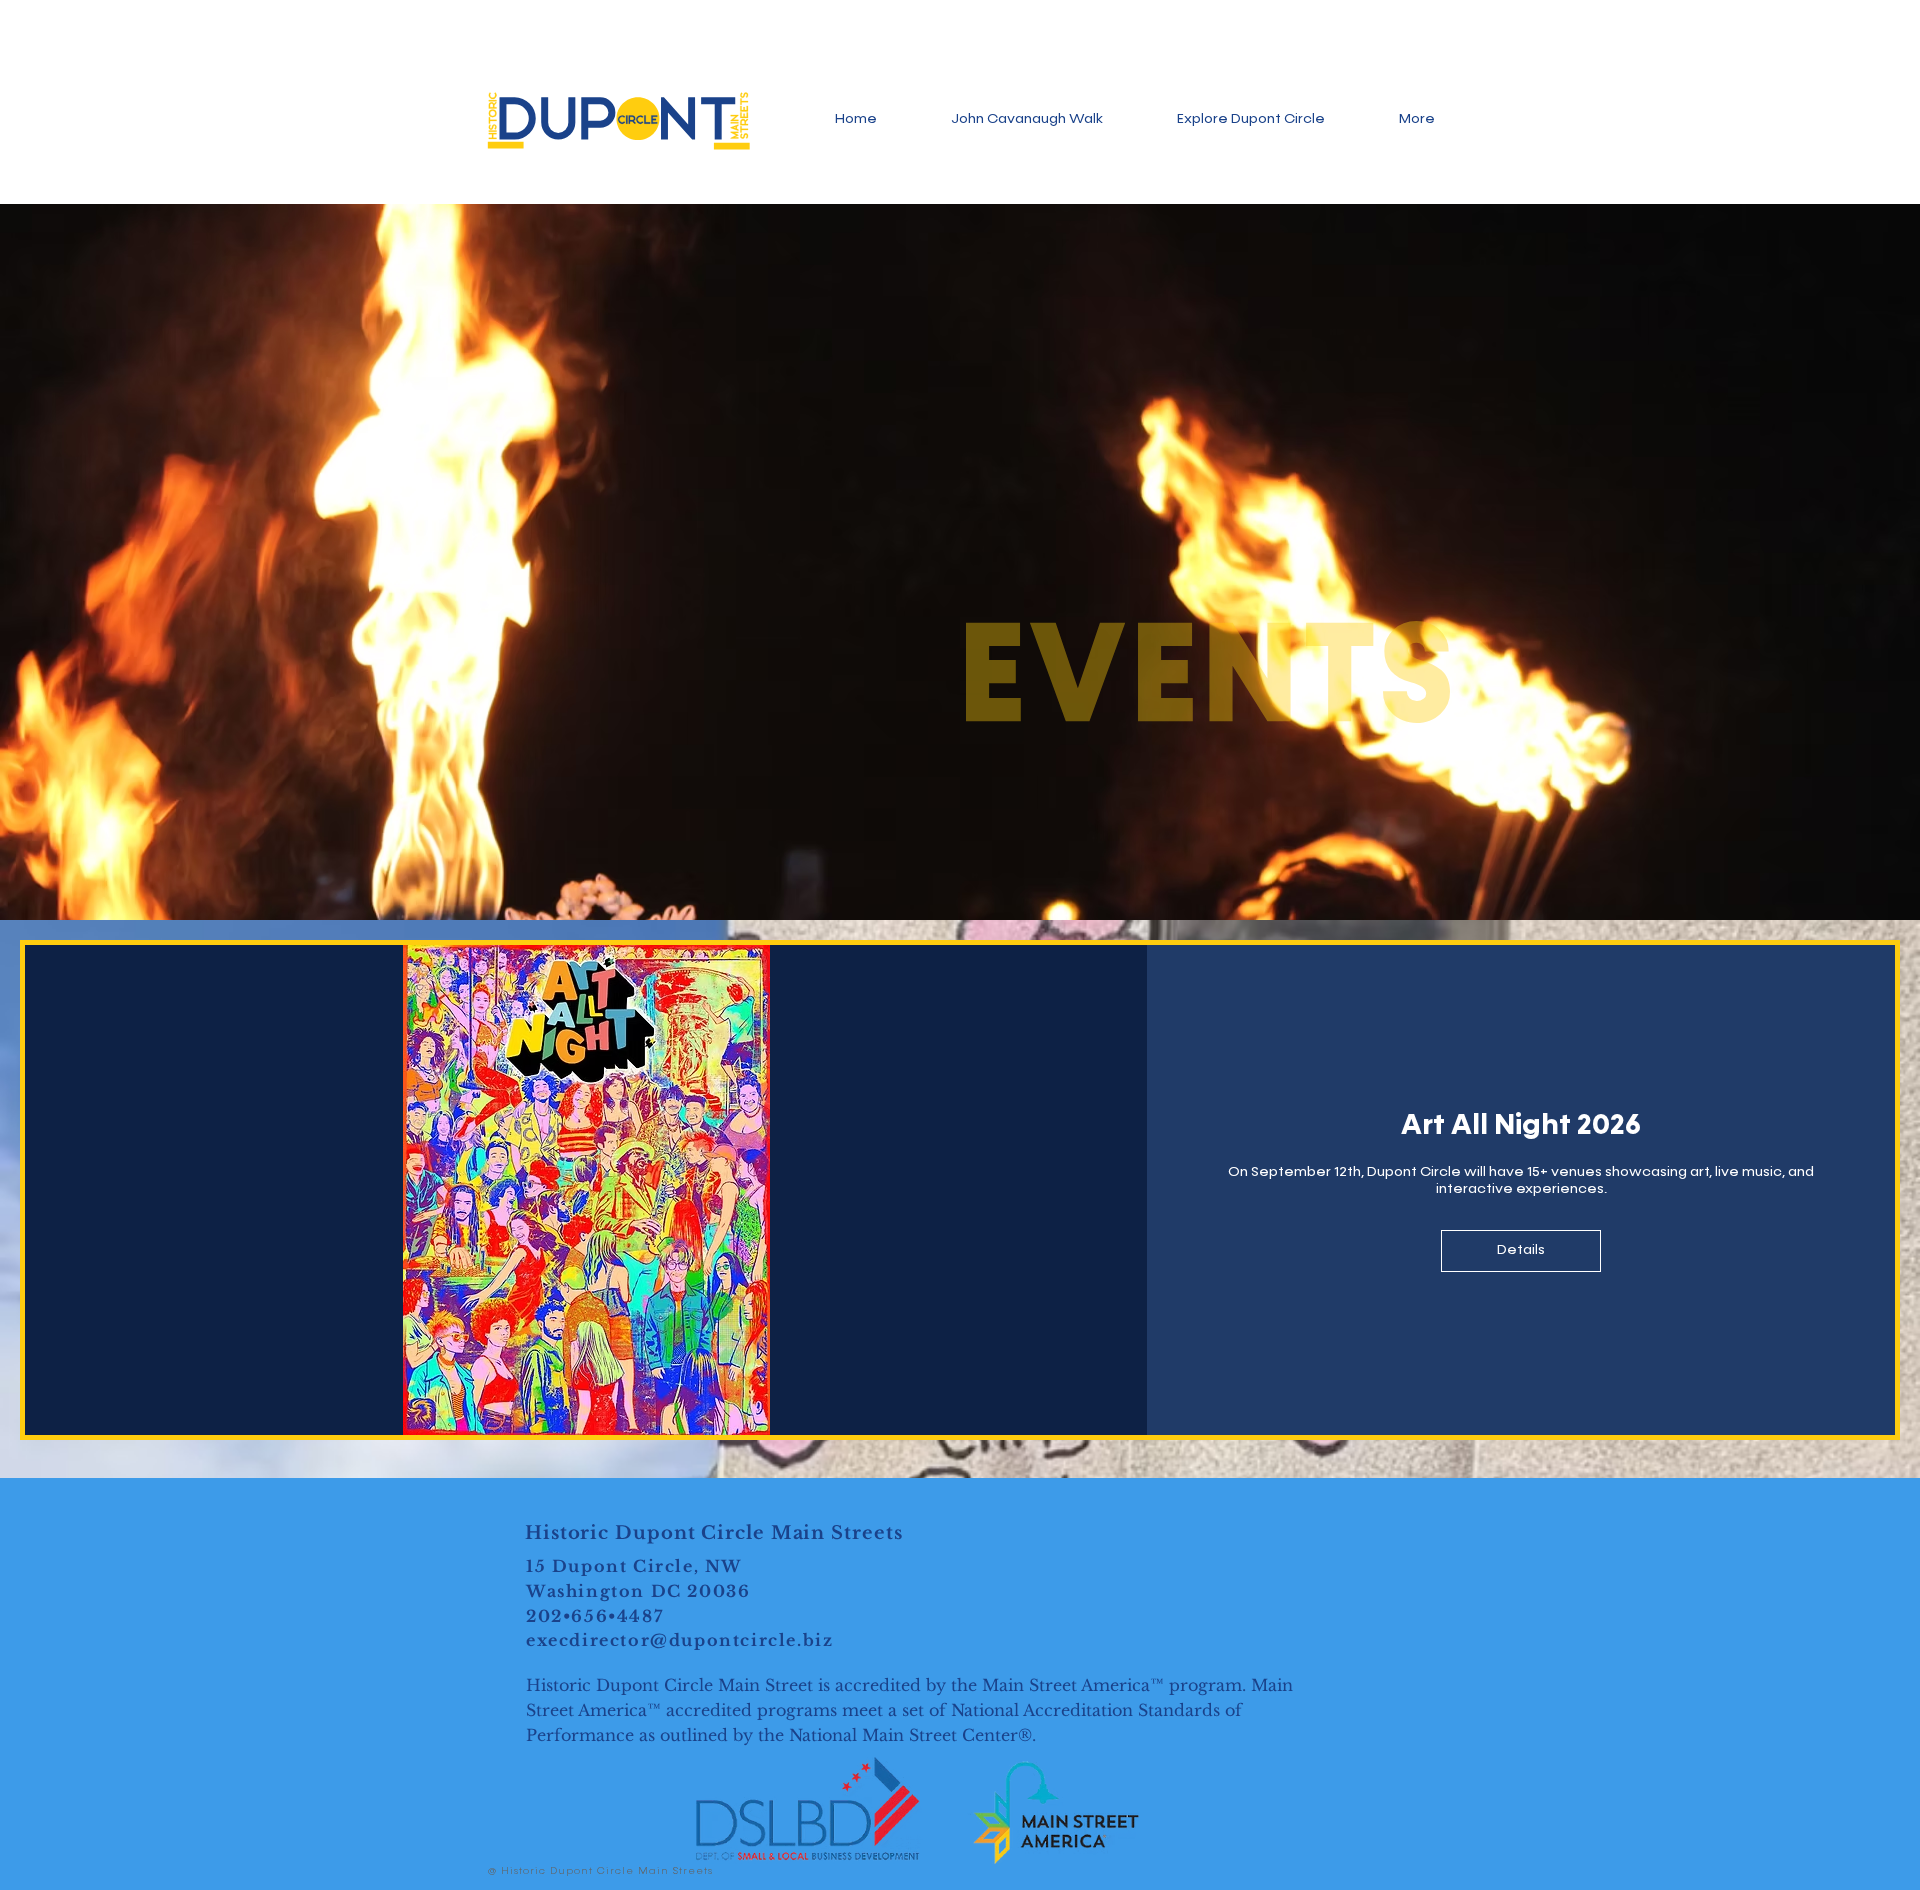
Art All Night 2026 (1521, 1125)
